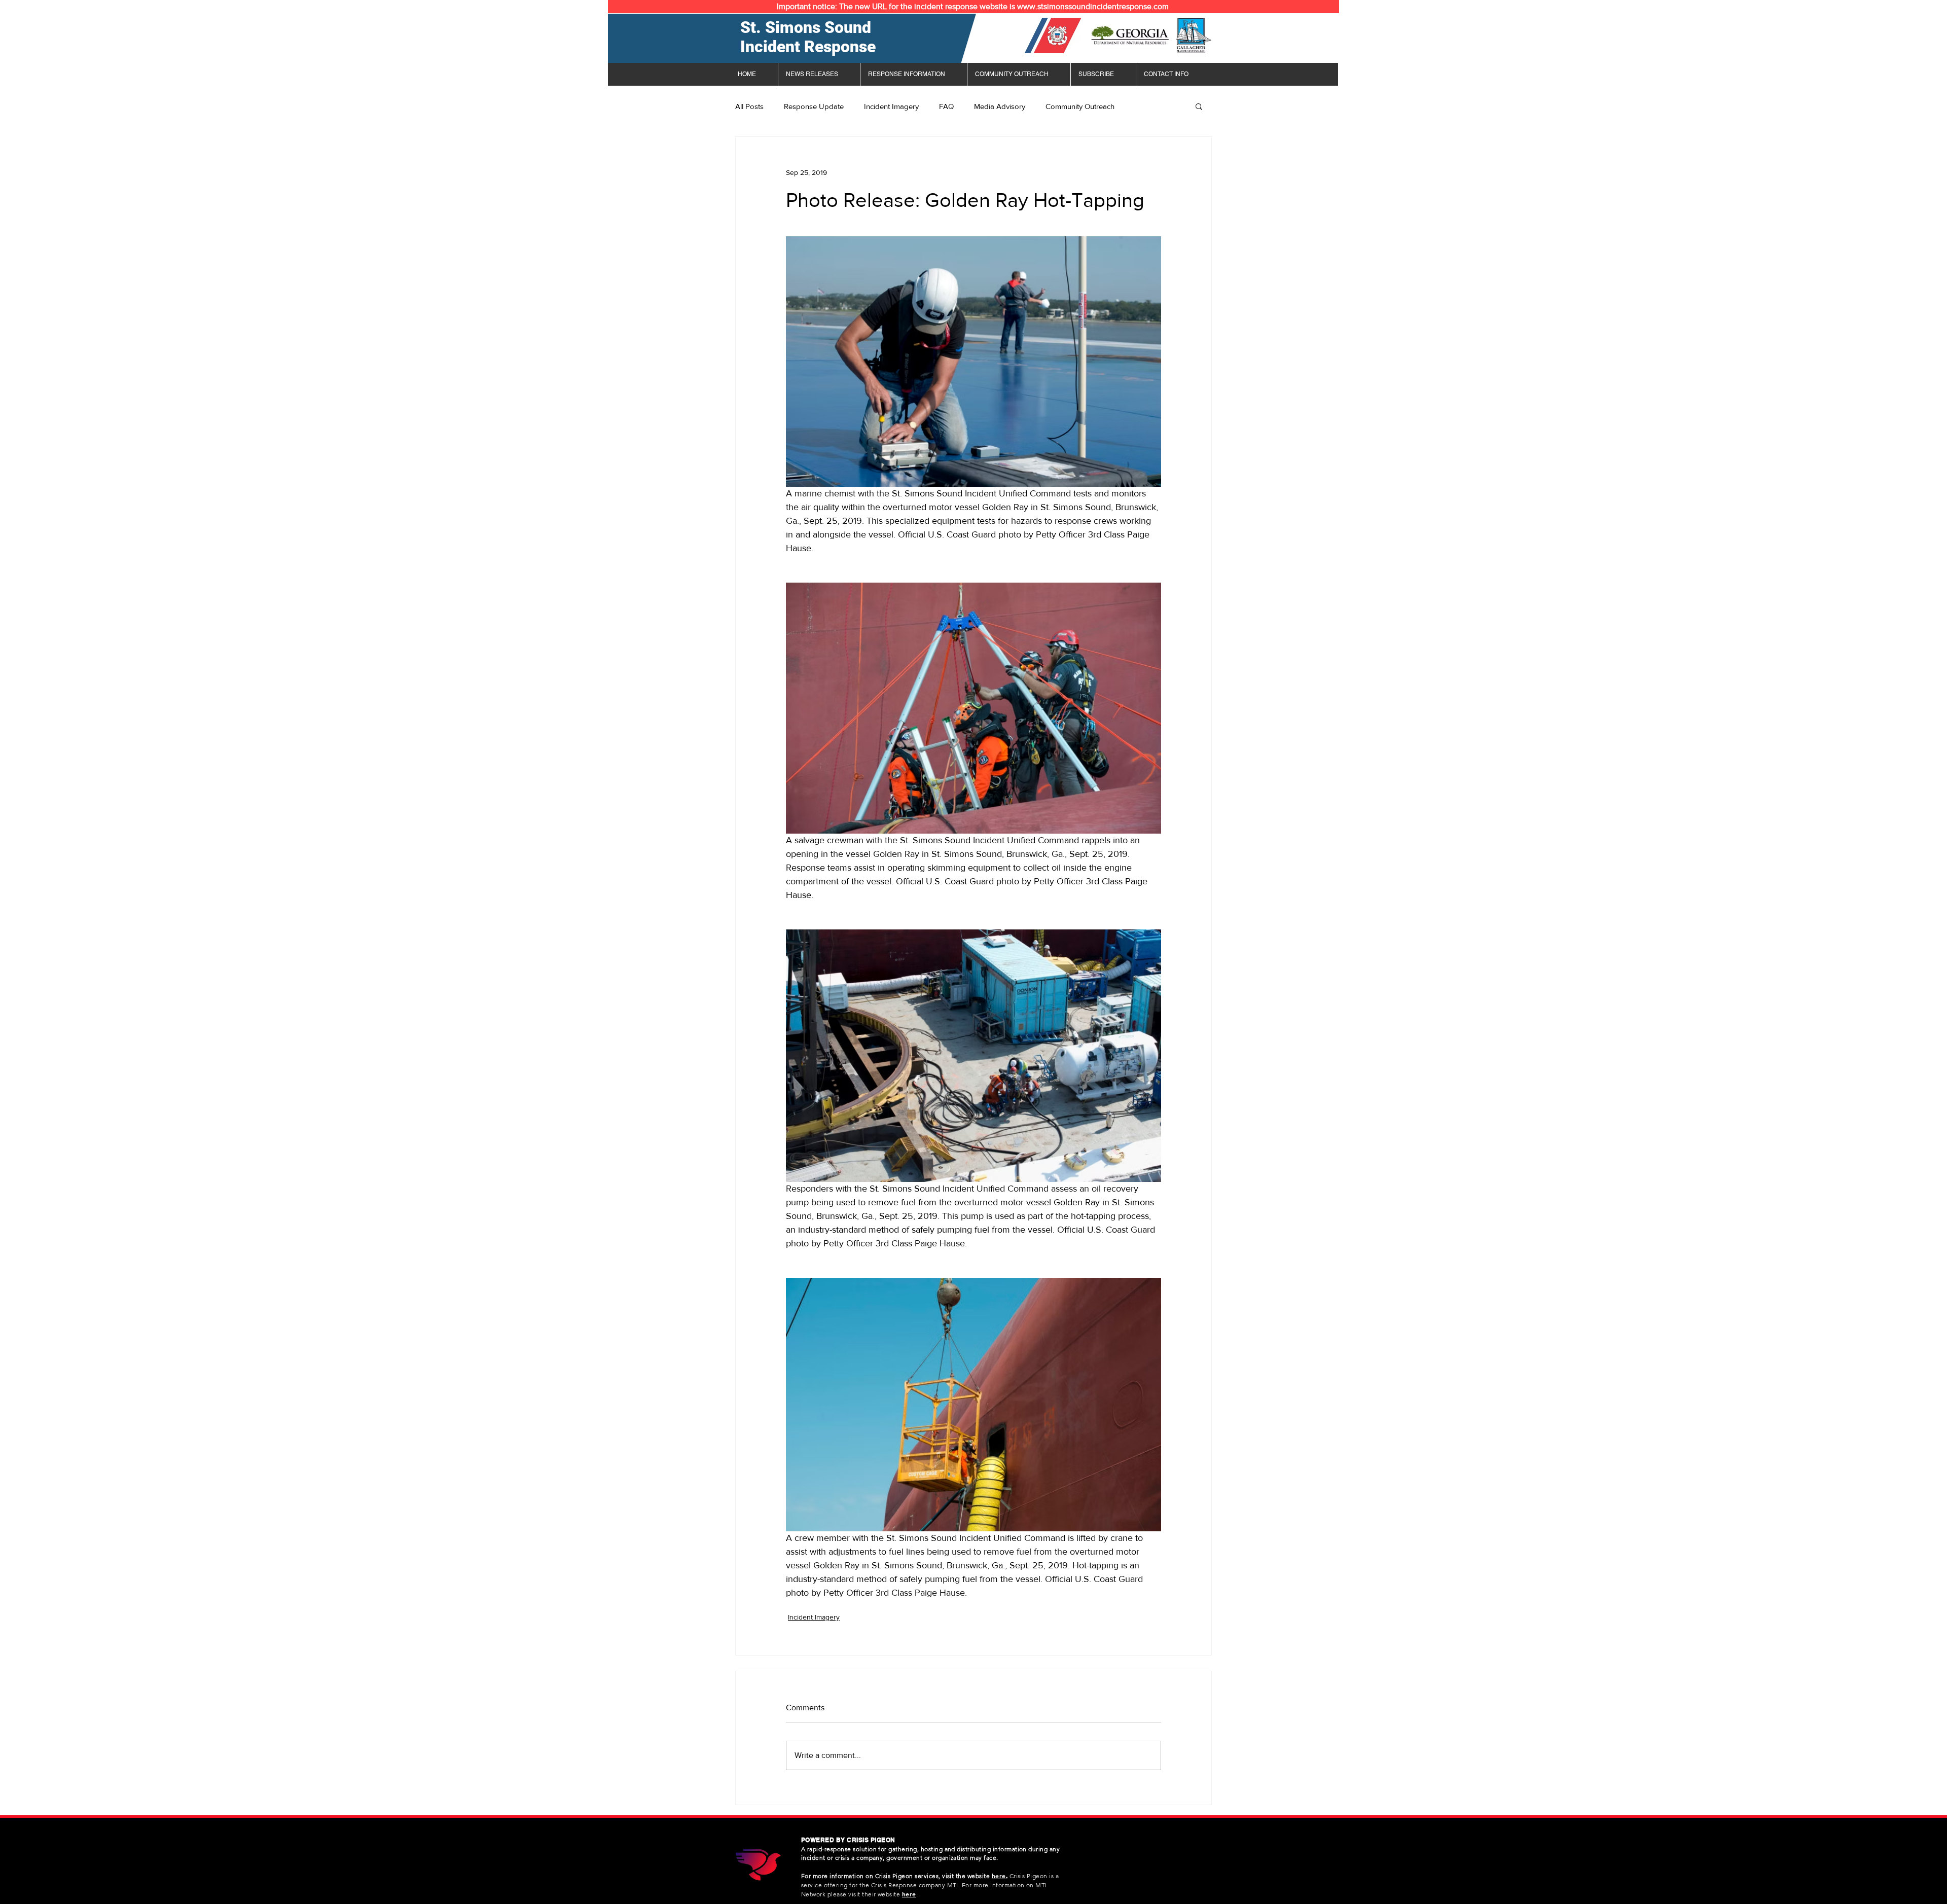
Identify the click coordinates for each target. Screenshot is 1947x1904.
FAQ (946, 106)
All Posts (749, 106)
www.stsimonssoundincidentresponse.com (1093, 6)
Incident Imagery (891, 106)
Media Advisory (1000, 106)
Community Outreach (1080, 106)
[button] (1199, 106)
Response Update (814, 106)
